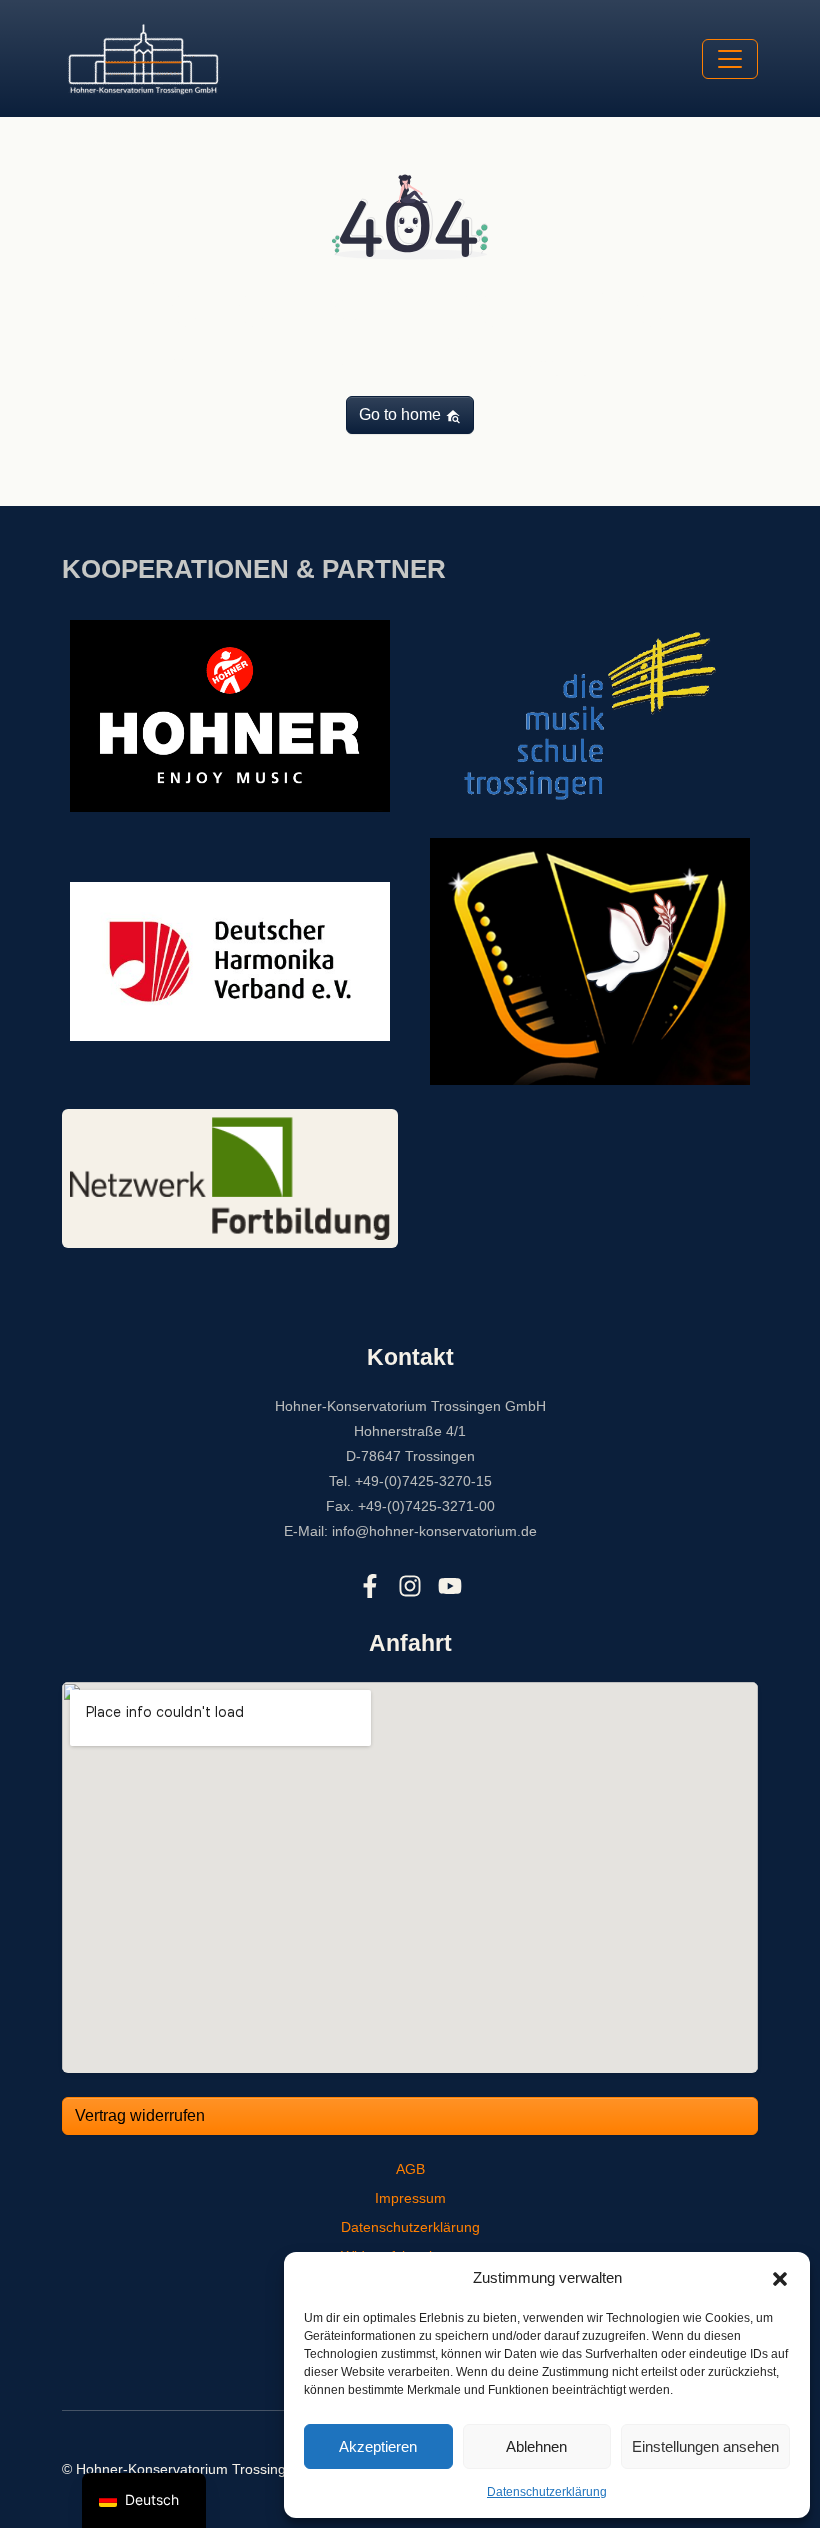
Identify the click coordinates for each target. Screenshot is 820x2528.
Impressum (410, 2198)
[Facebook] (370, 1586)
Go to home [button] (402, 414)
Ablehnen (536, 2446)
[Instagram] (410, 1586)
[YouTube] (450, 1586)
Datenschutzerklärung (547, 2492)
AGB (410, 2169)
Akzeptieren (378, 2446)
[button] (780, 2278)
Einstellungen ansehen (705, 2446)
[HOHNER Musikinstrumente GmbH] (230, 714)
